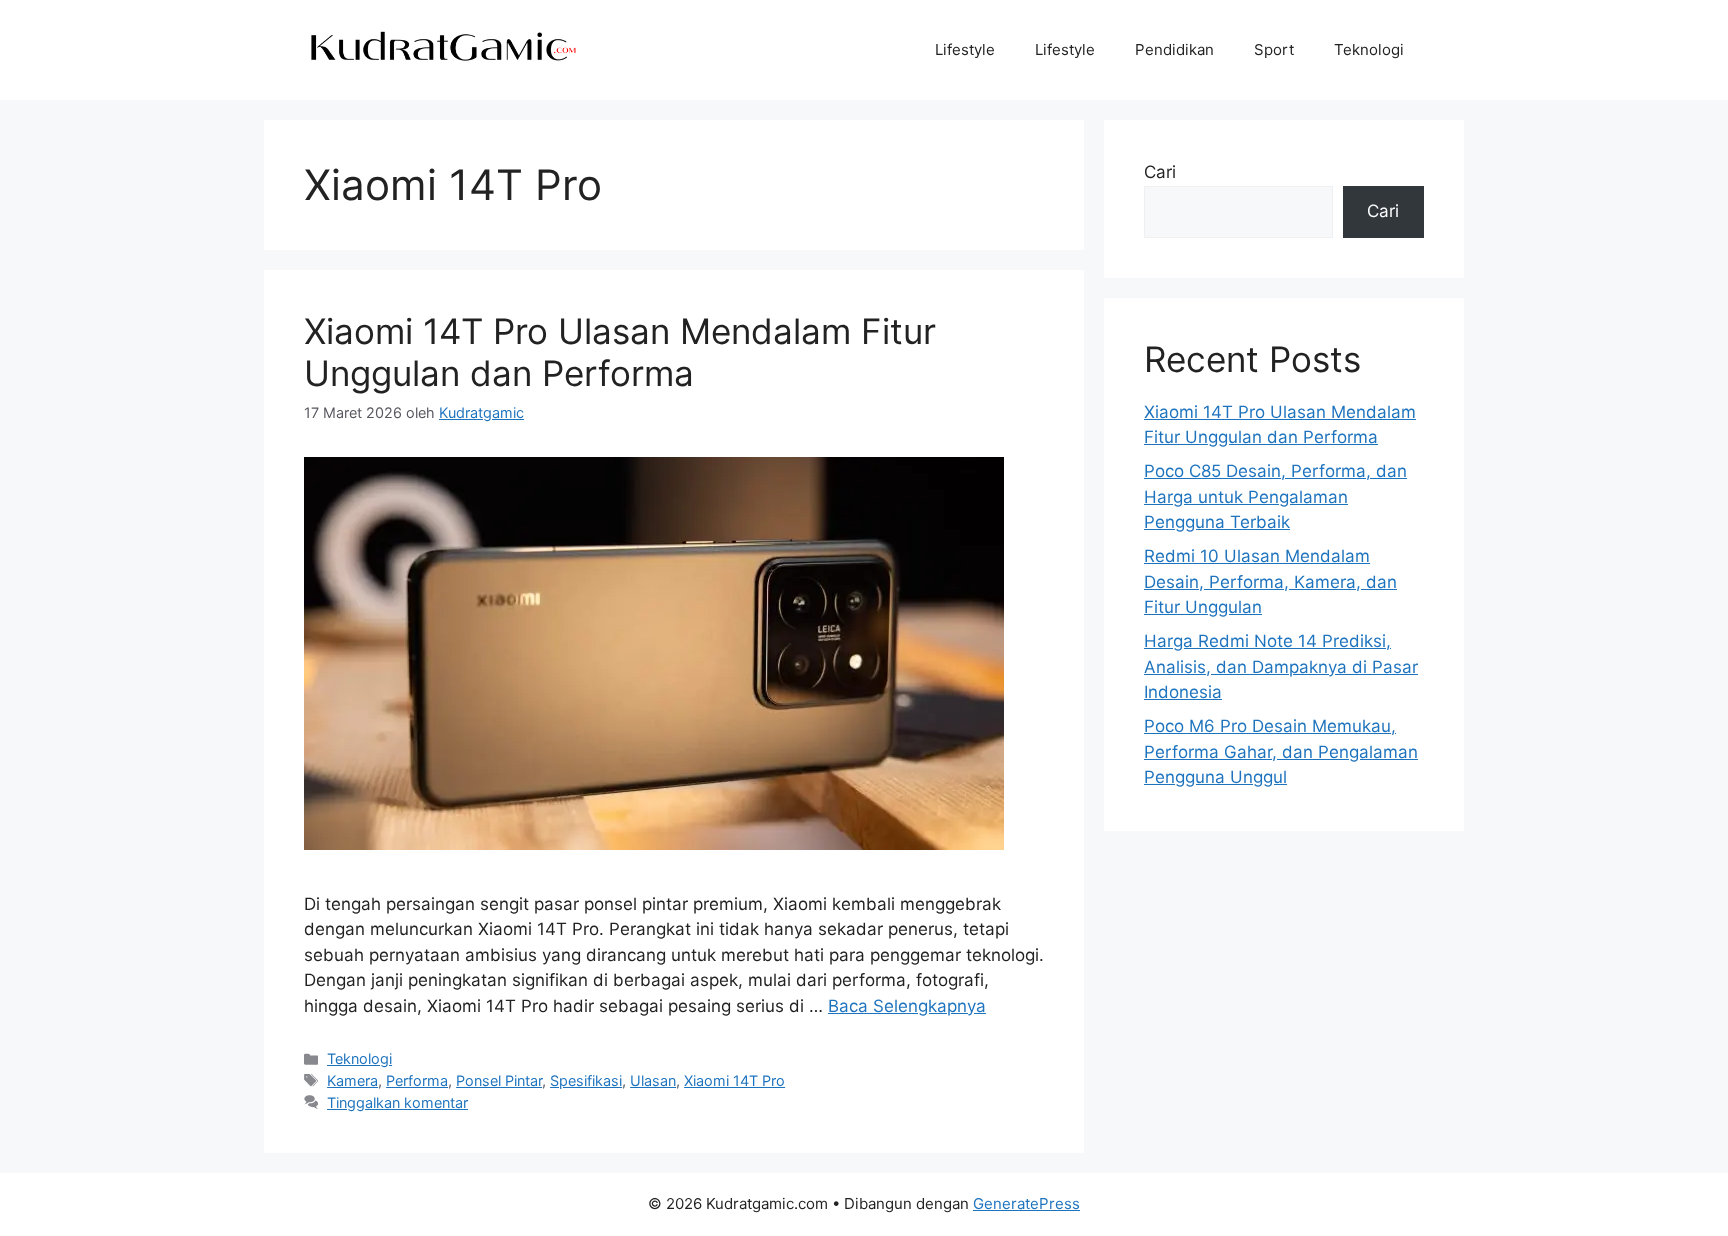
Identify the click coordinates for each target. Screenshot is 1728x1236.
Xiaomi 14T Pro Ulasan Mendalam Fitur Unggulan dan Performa (620, 352)
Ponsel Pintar (499, 1080)
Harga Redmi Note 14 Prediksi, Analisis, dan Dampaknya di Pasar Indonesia (1281, 666)
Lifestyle (965, 49)
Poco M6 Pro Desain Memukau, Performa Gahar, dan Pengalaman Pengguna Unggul (1281, 751)
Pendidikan (1174, 49)
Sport (1274, 49)
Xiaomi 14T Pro (734, 1080)
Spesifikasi (586, 1080)
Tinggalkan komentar (397, 1102)
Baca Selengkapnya (907, 1006)
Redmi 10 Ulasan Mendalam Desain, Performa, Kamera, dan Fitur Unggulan (1270, 581)
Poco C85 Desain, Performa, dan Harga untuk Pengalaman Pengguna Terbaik (1275, 496)
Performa (417, 1080)
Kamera (352, 1080)
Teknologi (1369, 49)
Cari (1160, 172)
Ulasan (653, 1080)
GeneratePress (1026, 1203)
